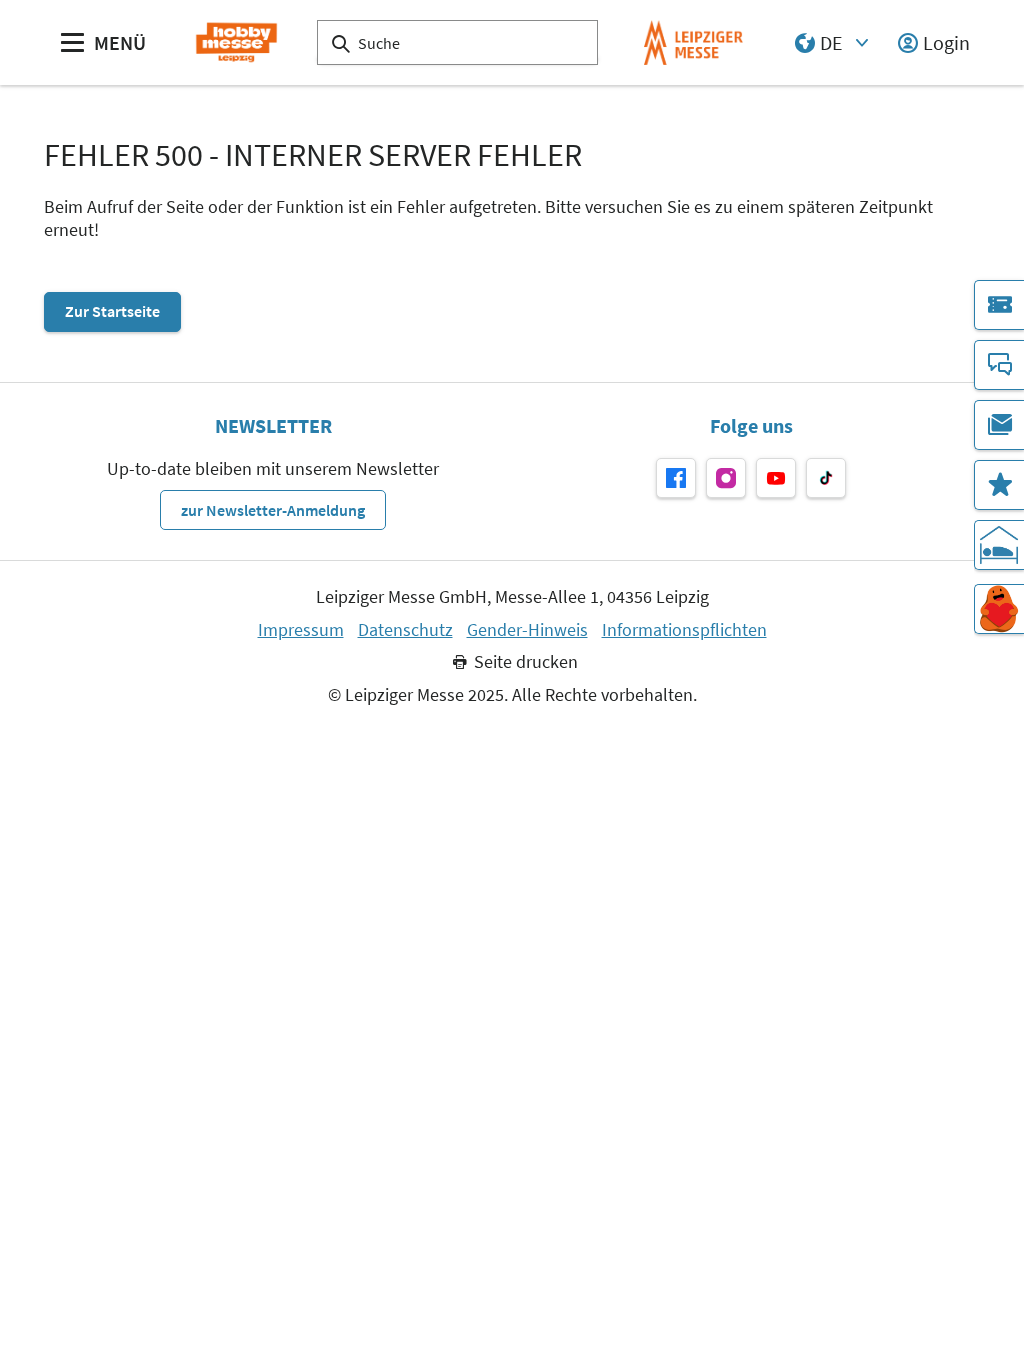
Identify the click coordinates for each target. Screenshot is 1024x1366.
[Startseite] (236, 42)
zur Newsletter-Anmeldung (273, 510)
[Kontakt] (999, 365)
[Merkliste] (999, 485)
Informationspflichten (684, 630)
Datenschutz (405, 630)
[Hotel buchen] (999, 545)
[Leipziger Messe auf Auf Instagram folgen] (726, 478)
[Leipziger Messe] (693, 42)
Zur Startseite (112, 311)
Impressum (301, 630)
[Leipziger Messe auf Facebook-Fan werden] (676, 478)
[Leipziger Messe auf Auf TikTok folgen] (826, 478)
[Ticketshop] (999, 305)
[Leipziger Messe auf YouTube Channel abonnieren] (776, 478)
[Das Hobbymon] (999, 609)
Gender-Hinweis (527, 630)
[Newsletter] (999, 425)
